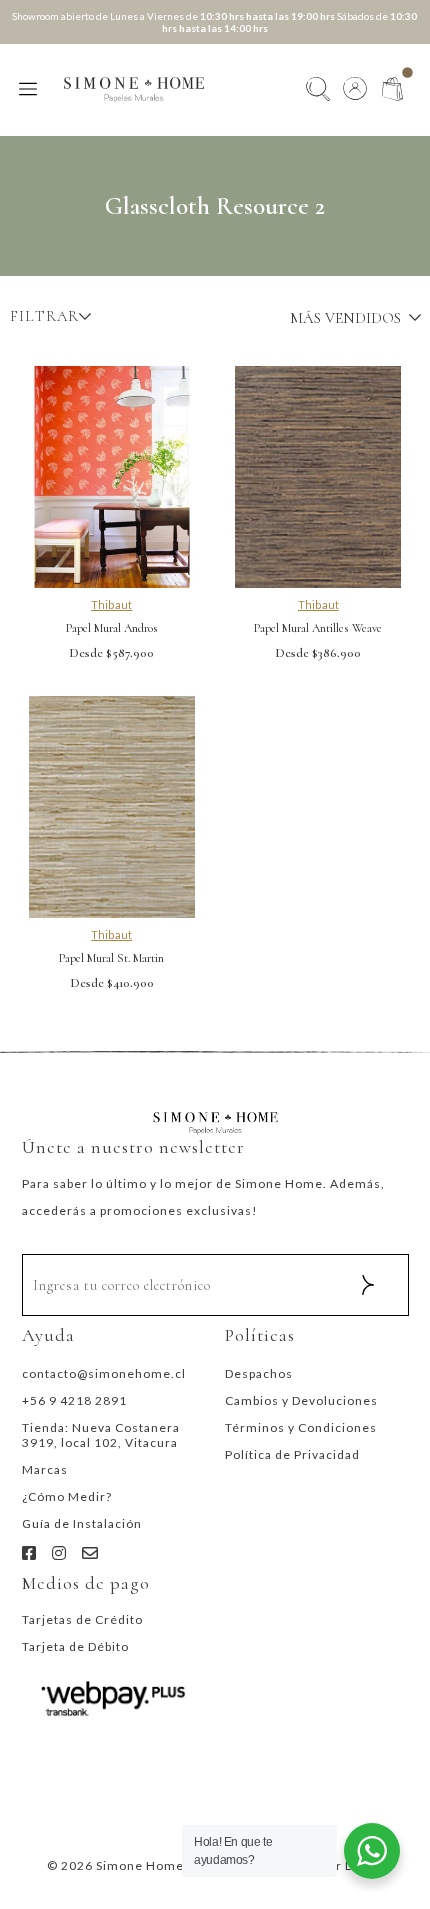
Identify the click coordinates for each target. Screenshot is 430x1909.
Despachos (259, 1373)
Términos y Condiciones (301, 1427)
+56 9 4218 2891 (74, 1400)
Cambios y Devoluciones (301, 1400)
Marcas (45, 1469)
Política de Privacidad (292, 1454)
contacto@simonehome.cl (104, 1373)
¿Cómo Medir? (67, 1496)
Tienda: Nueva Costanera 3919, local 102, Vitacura (101, 1435)
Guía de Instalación (82, 1523)
